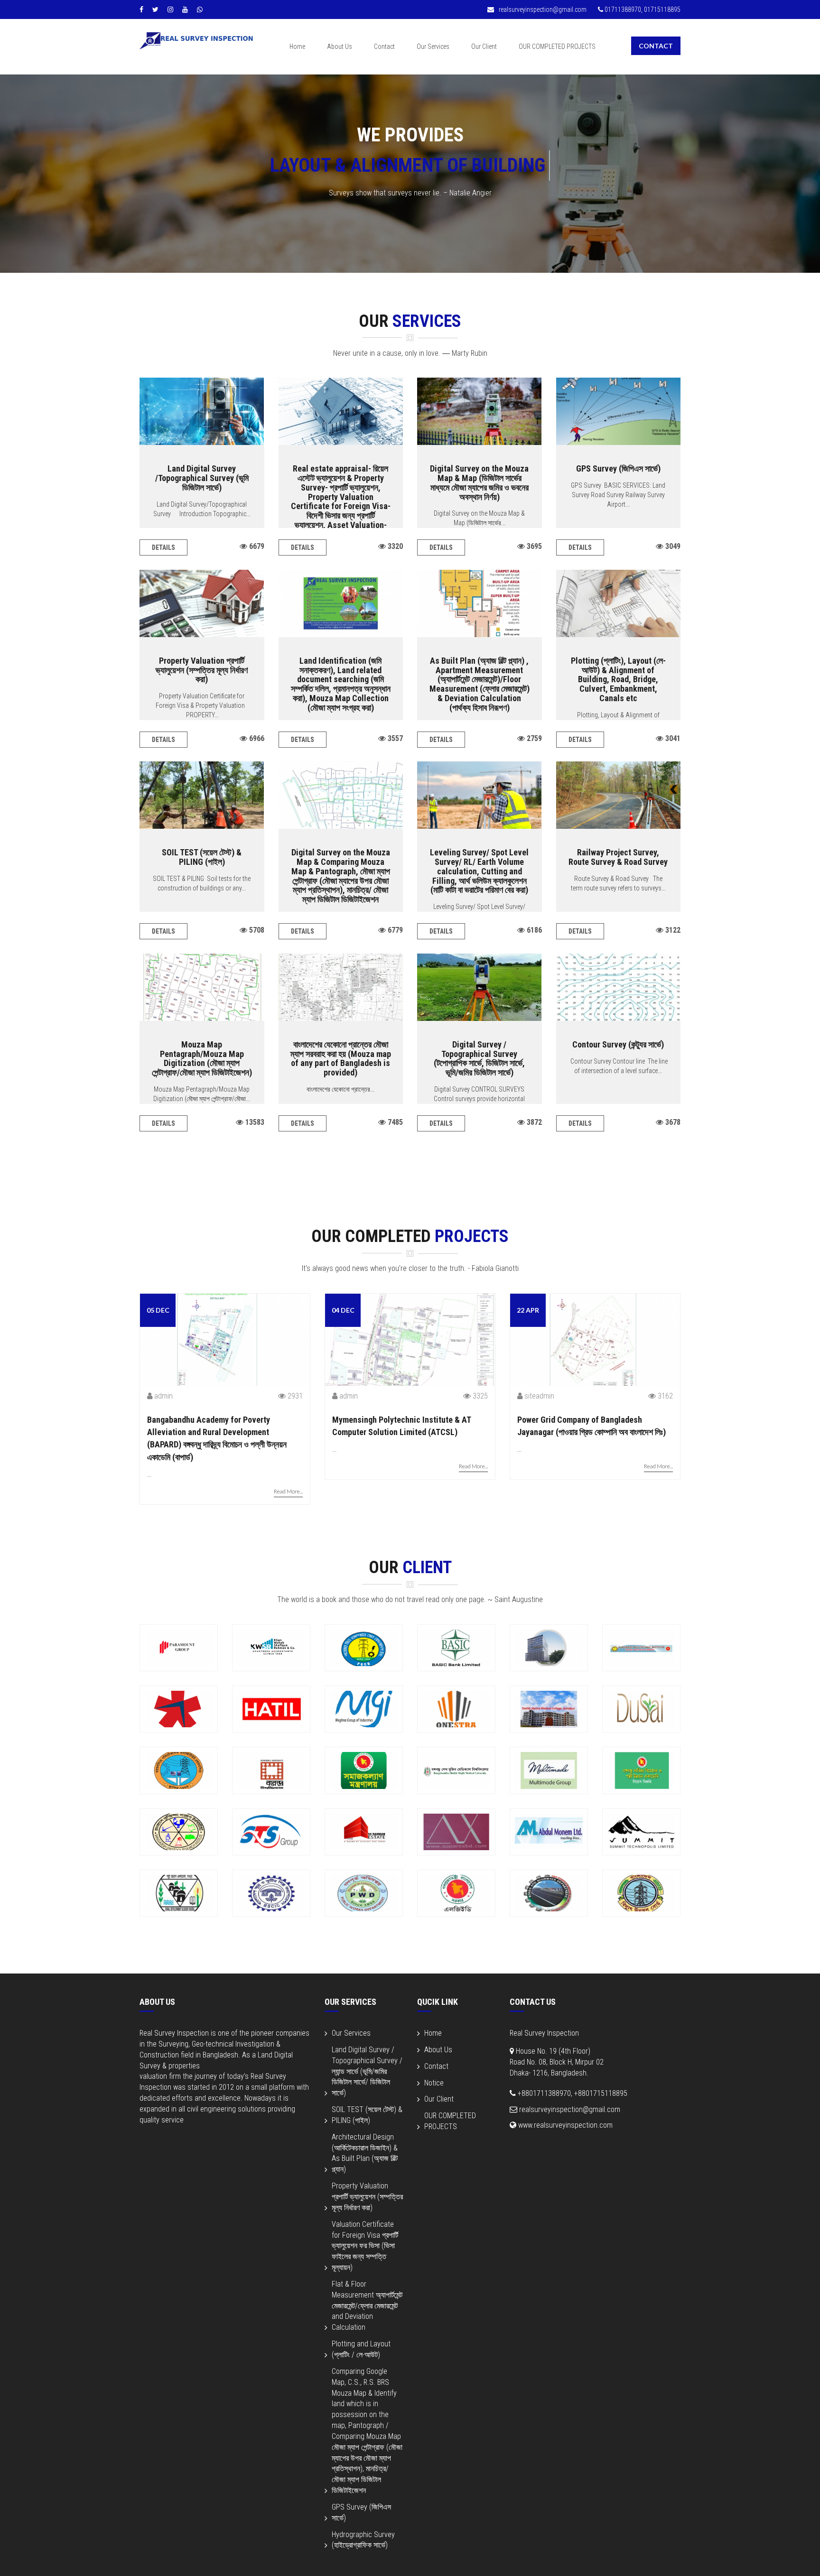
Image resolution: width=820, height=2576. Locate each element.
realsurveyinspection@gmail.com (542, 9)
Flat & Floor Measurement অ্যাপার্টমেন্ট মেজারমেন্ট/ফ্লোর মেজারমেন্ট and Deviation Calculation (367, 2306)
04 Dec (343, 1310)
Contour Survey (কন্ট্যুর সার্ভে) (618, 1044)
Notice (434, 2083)
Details (163, 547)
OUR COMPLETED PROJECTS (557, 46)
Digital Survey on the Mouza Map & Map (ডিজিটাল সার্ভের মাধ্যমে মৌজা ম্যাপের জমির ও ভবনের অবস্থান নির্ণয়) (479, 482)
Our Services (433, 46)
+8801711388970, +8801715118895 (572, 2093)
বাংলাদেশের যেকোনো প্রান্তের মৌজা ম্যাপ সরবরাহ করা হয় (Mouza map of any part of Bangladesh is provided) (341, 1058)
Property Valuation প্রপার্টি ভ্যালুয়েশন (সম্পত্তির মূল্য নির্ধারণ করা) (202, 670)
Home (297, 46)
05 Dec (158, 1310)
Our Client (484, 46)
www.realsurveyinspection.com (564, 2125)
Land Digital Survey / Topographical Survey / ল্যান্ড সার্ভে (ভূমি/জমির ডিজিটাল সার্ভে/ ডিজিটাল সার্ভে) (367, 2071)
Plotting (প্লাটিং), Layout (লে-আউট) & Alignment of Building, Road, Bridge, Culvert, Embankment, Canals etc (618, 679)
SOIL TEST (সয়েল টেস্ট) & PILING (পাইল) (202, 857)
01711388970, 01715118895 (642, 9)
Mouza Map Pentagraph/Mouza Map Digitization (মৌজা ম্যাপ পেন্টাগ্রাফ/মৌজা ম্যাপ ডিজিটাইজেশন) (202, 1058)
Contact (384, 46)
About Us (340, 46)
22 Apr (528, 1310)
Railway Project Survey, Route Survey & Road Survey (618, 857)
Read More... (288, 1491)
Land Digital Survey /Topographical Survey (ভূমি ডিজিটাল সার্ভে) (202, 478)
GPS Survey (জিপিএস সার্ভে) (618, 468)
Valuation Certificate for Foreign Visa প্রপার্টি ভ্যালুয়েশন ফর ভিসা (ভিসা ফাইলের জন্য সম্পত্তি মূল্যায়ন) (365, 2246)
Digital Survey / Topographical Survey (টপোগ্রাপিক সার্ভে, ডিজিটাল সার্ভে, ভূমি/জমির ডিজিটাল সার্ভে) (479, 1058)
